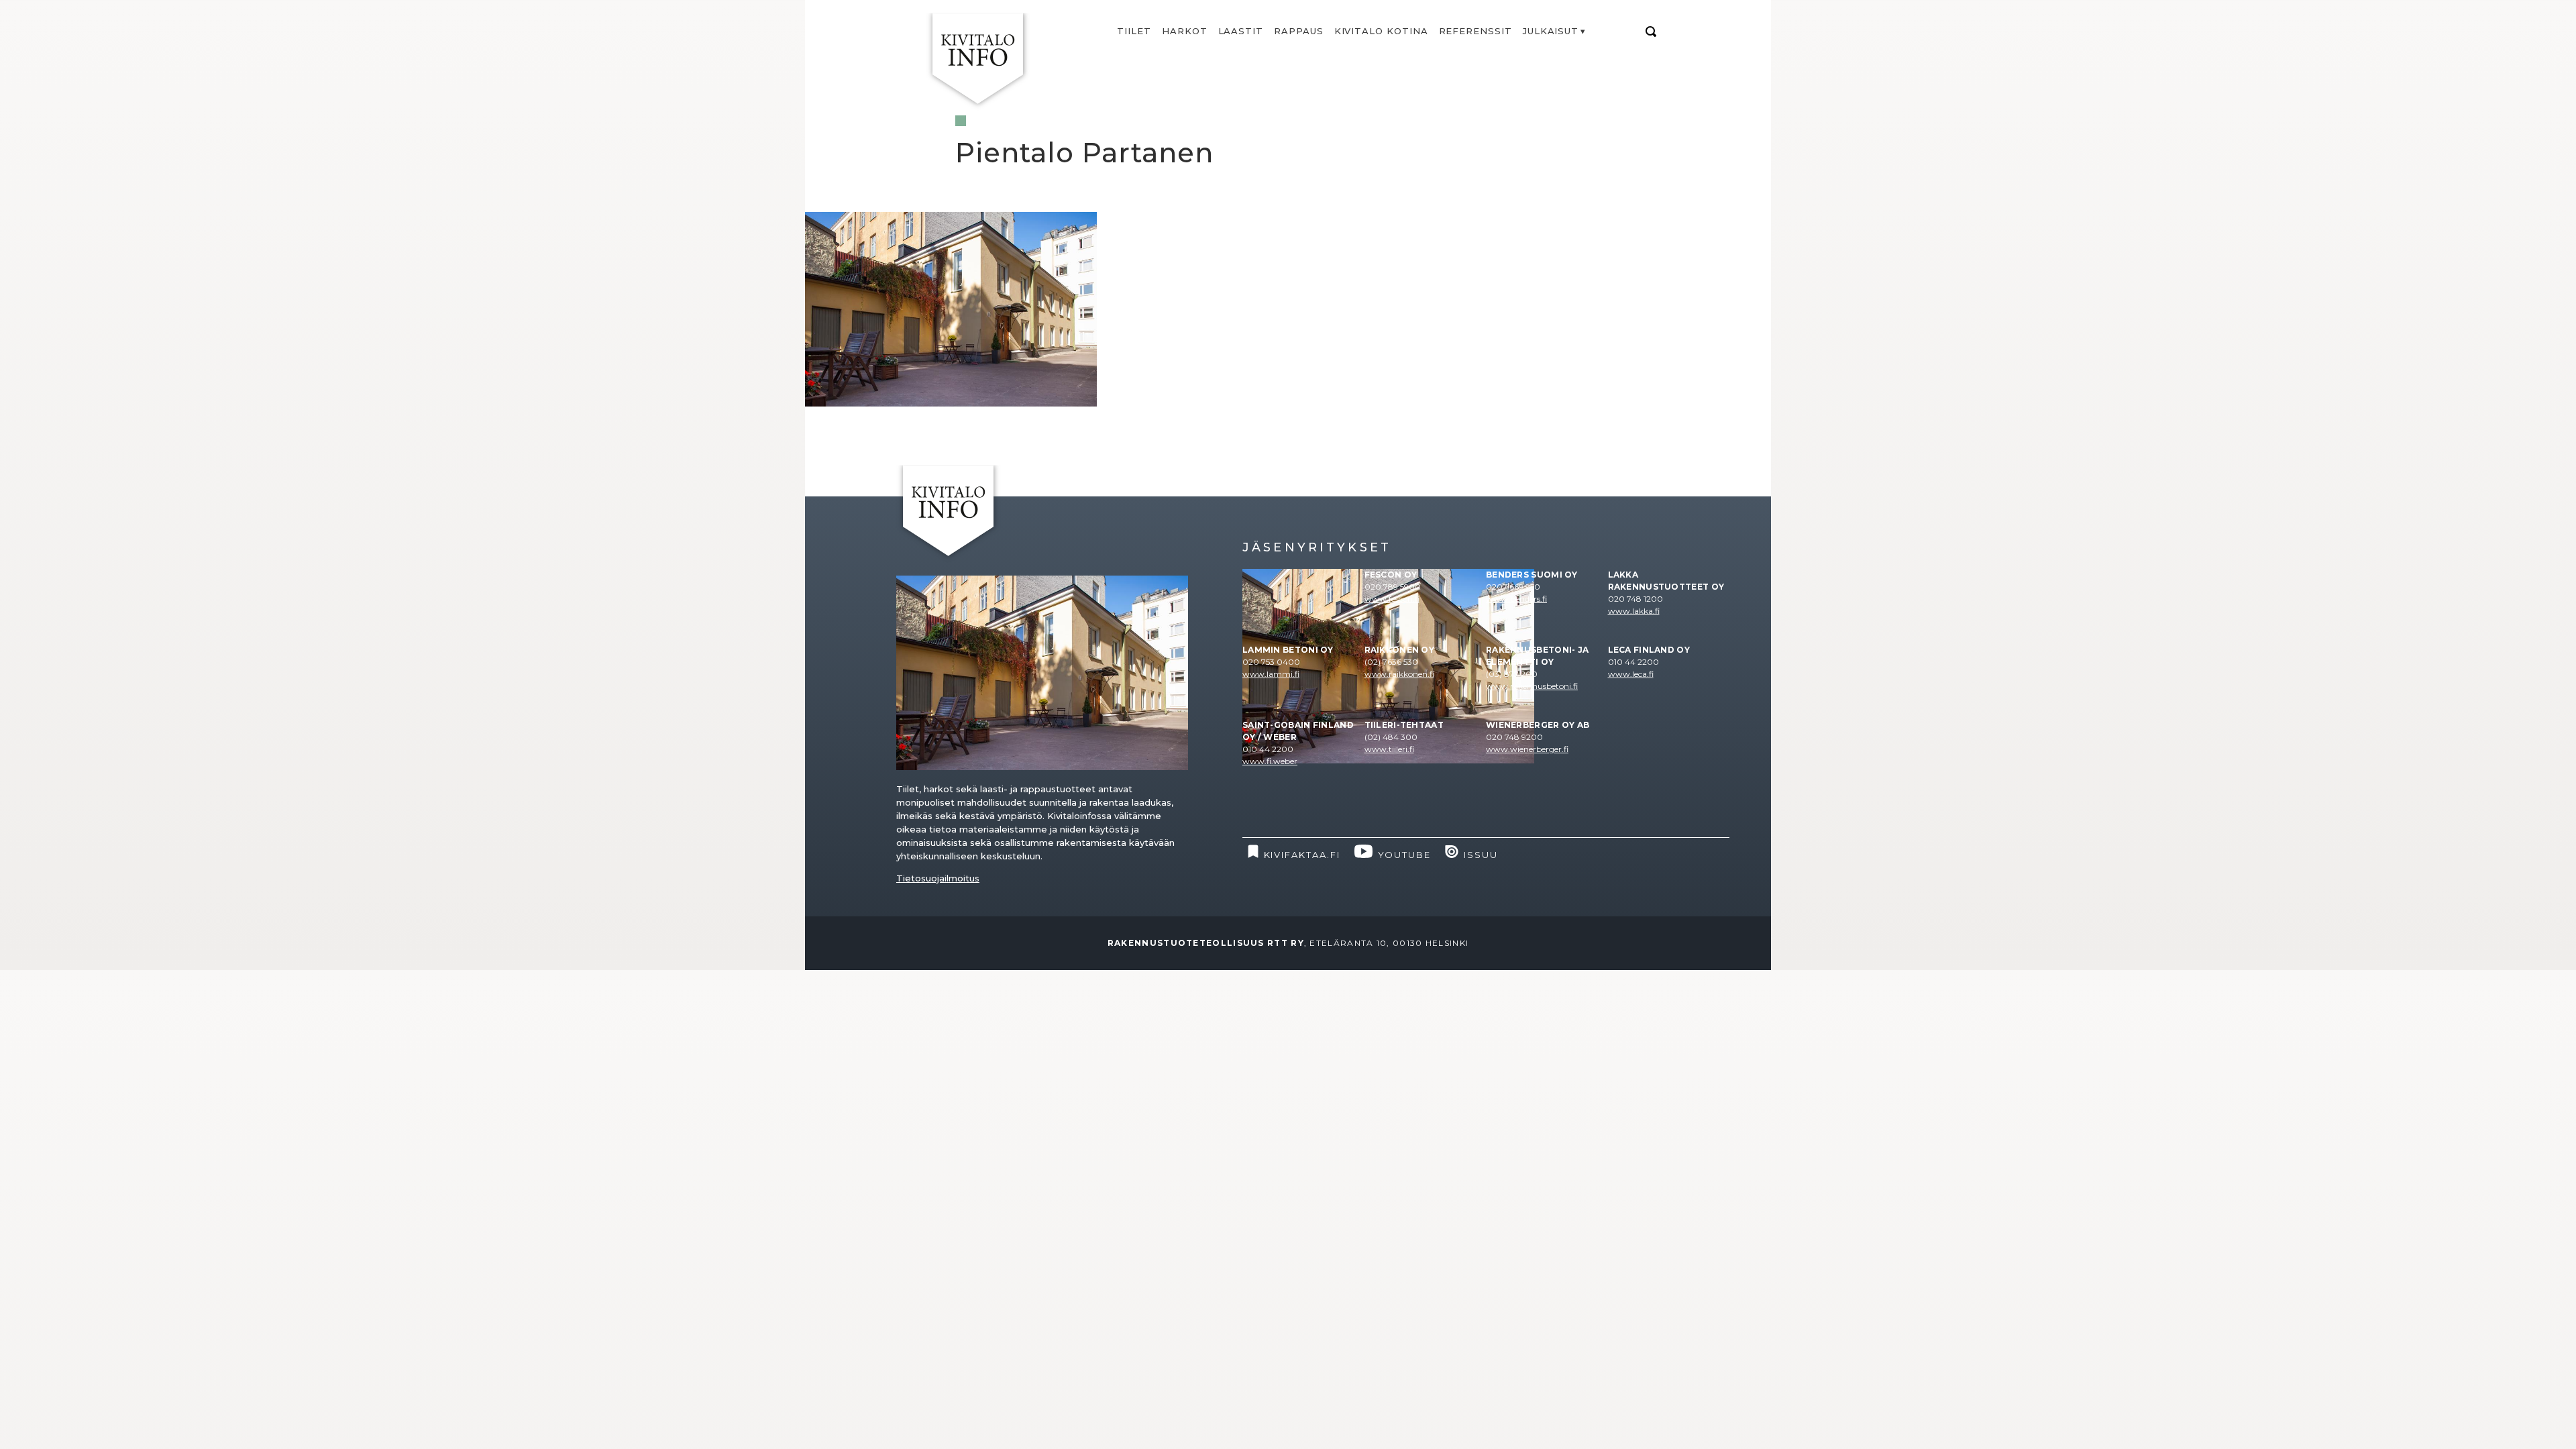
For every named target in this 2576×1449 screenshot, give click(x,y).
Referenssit (1475, 31)
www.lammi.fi (1271, 674)
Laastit (1241, 31)
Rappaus (1299, 31)
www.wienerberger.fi (1527, 749)
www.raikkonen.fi (1399, 674)
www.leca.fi (1631, 674)
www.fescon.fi (1392, 599)
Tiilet (1134, 31)
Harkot (1185, 31)
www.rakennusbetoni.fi (1532, 686)
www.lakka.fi (1634, 611)
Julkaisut (1551, 31)
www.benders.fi (1516, 599)
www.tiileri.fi (1389, 749)
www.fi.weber (1270, 761)
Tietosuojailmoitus (938, 878)
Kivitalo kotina (1381, 31)
